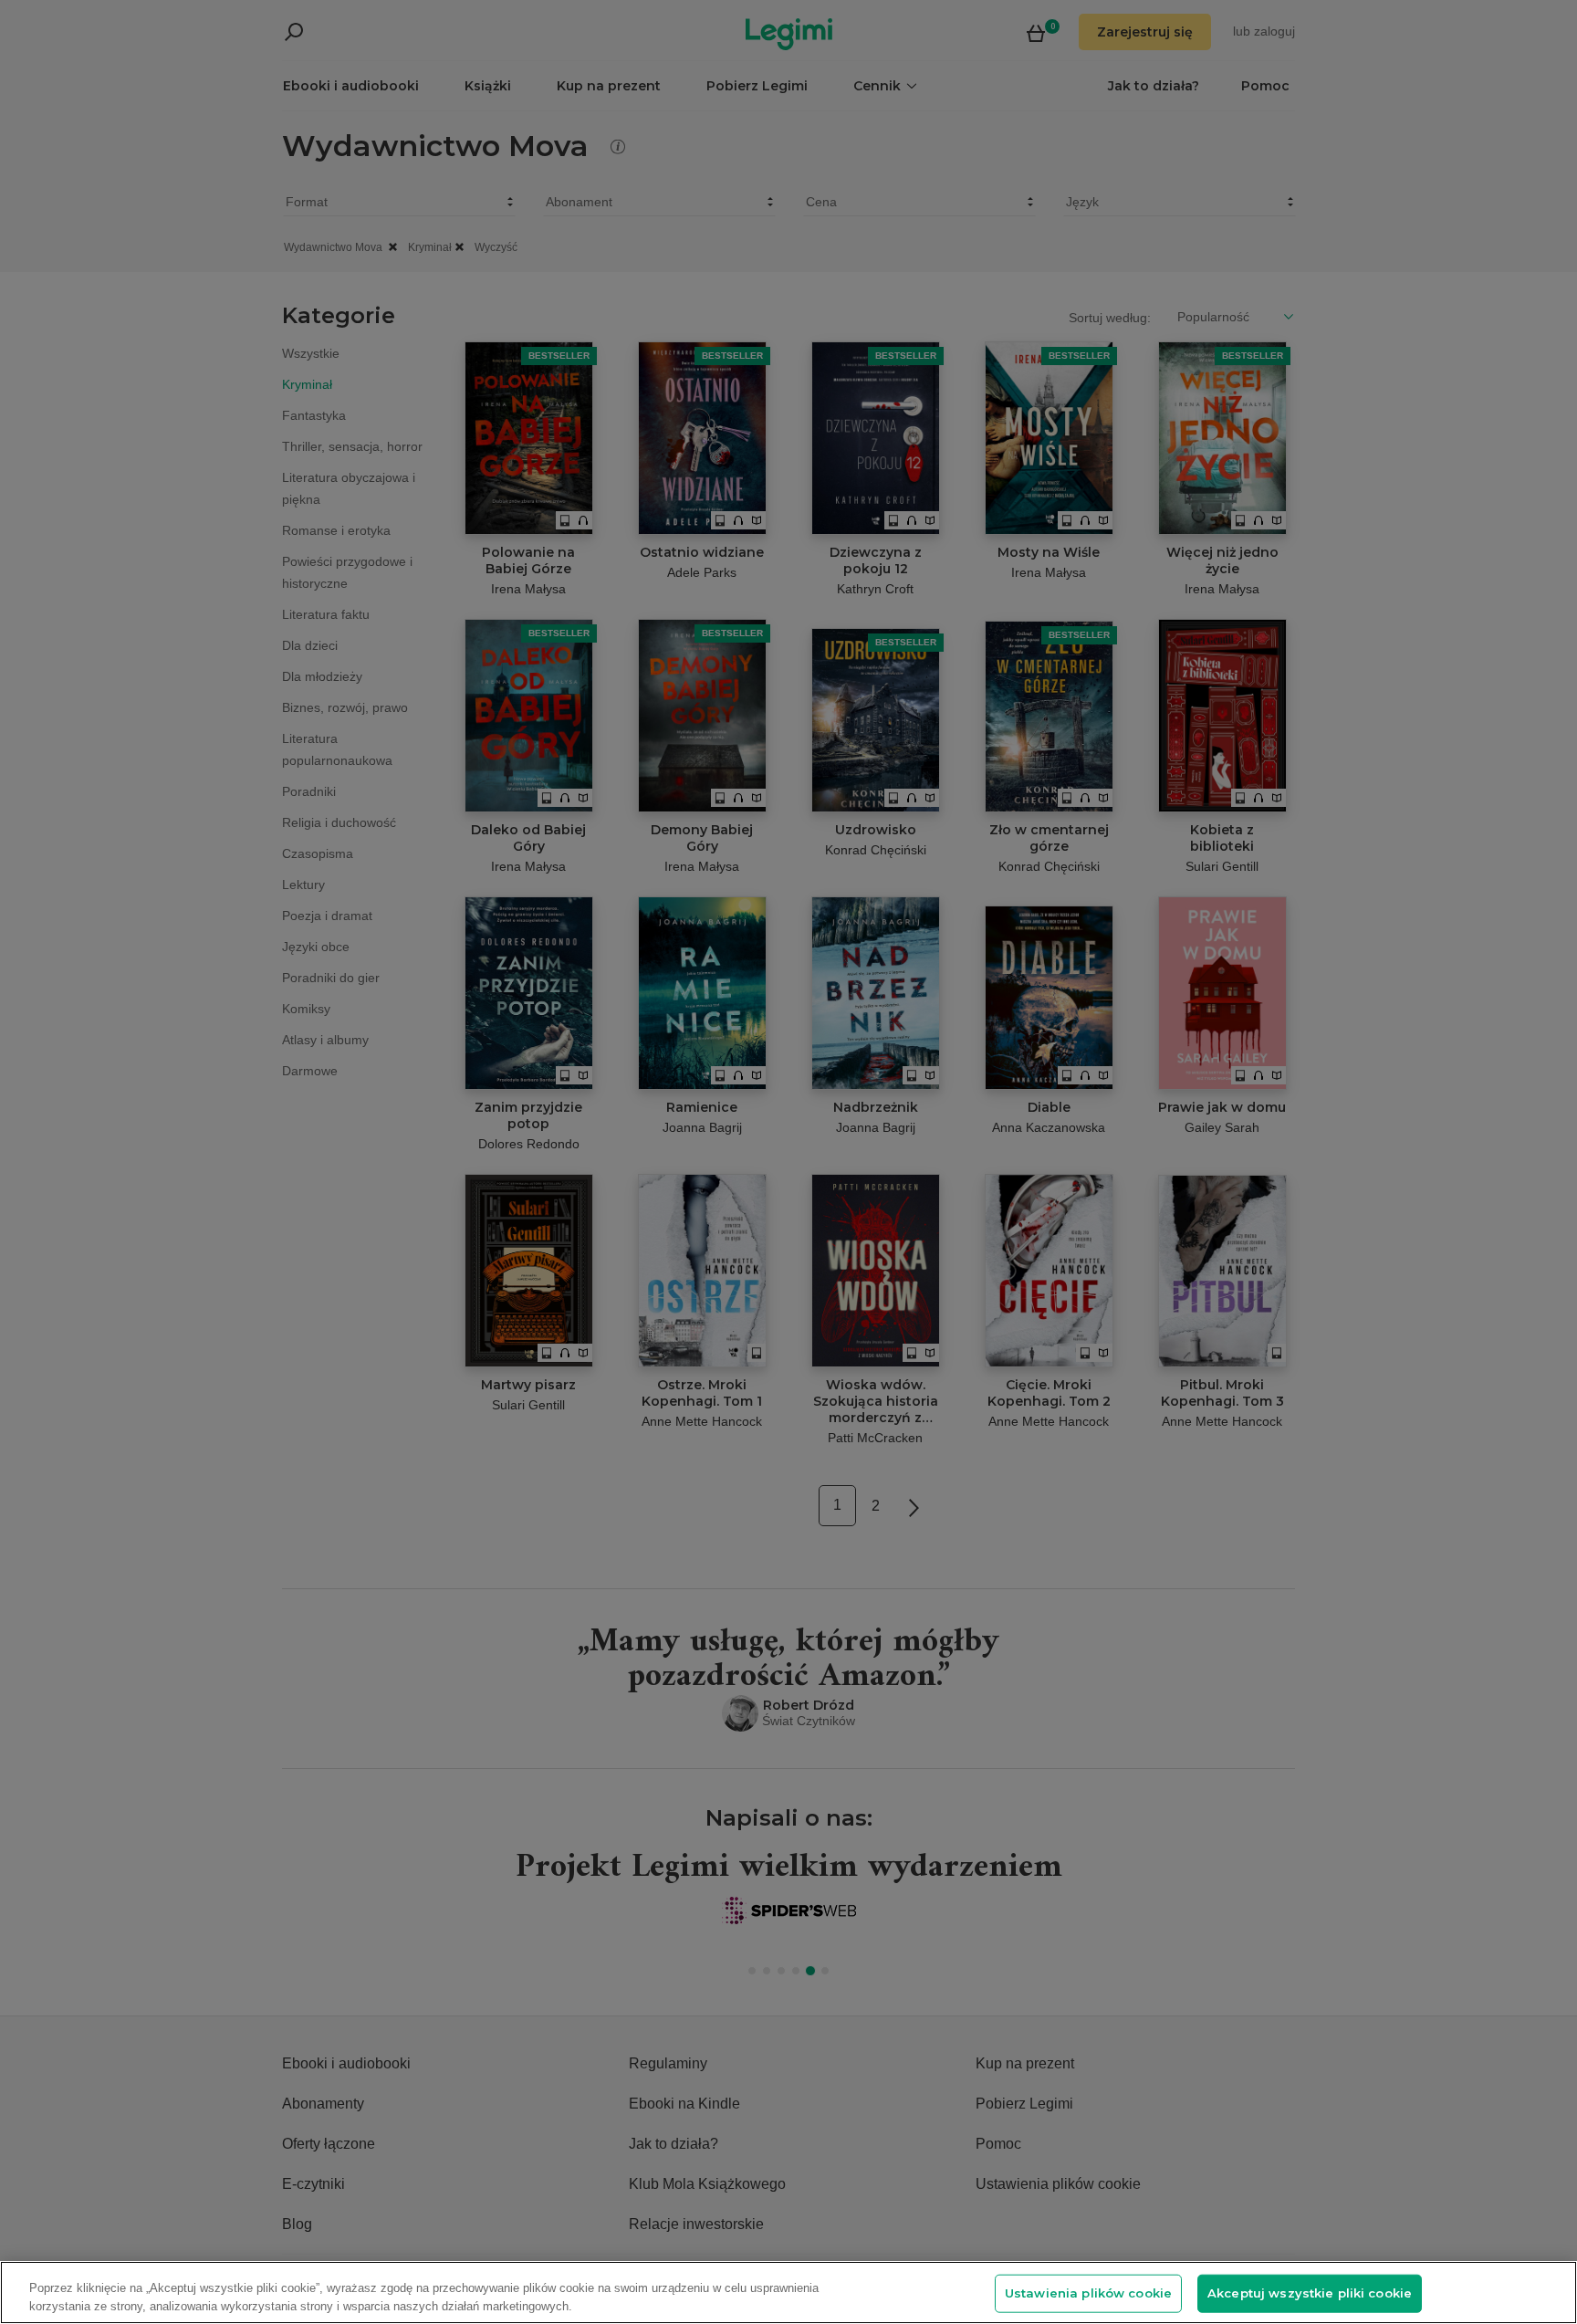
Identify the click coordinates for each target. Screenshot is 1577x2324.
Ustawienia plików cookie (1088, 2293)
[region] (788, 2293)
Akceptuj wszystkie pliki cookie (1310, 2293)
